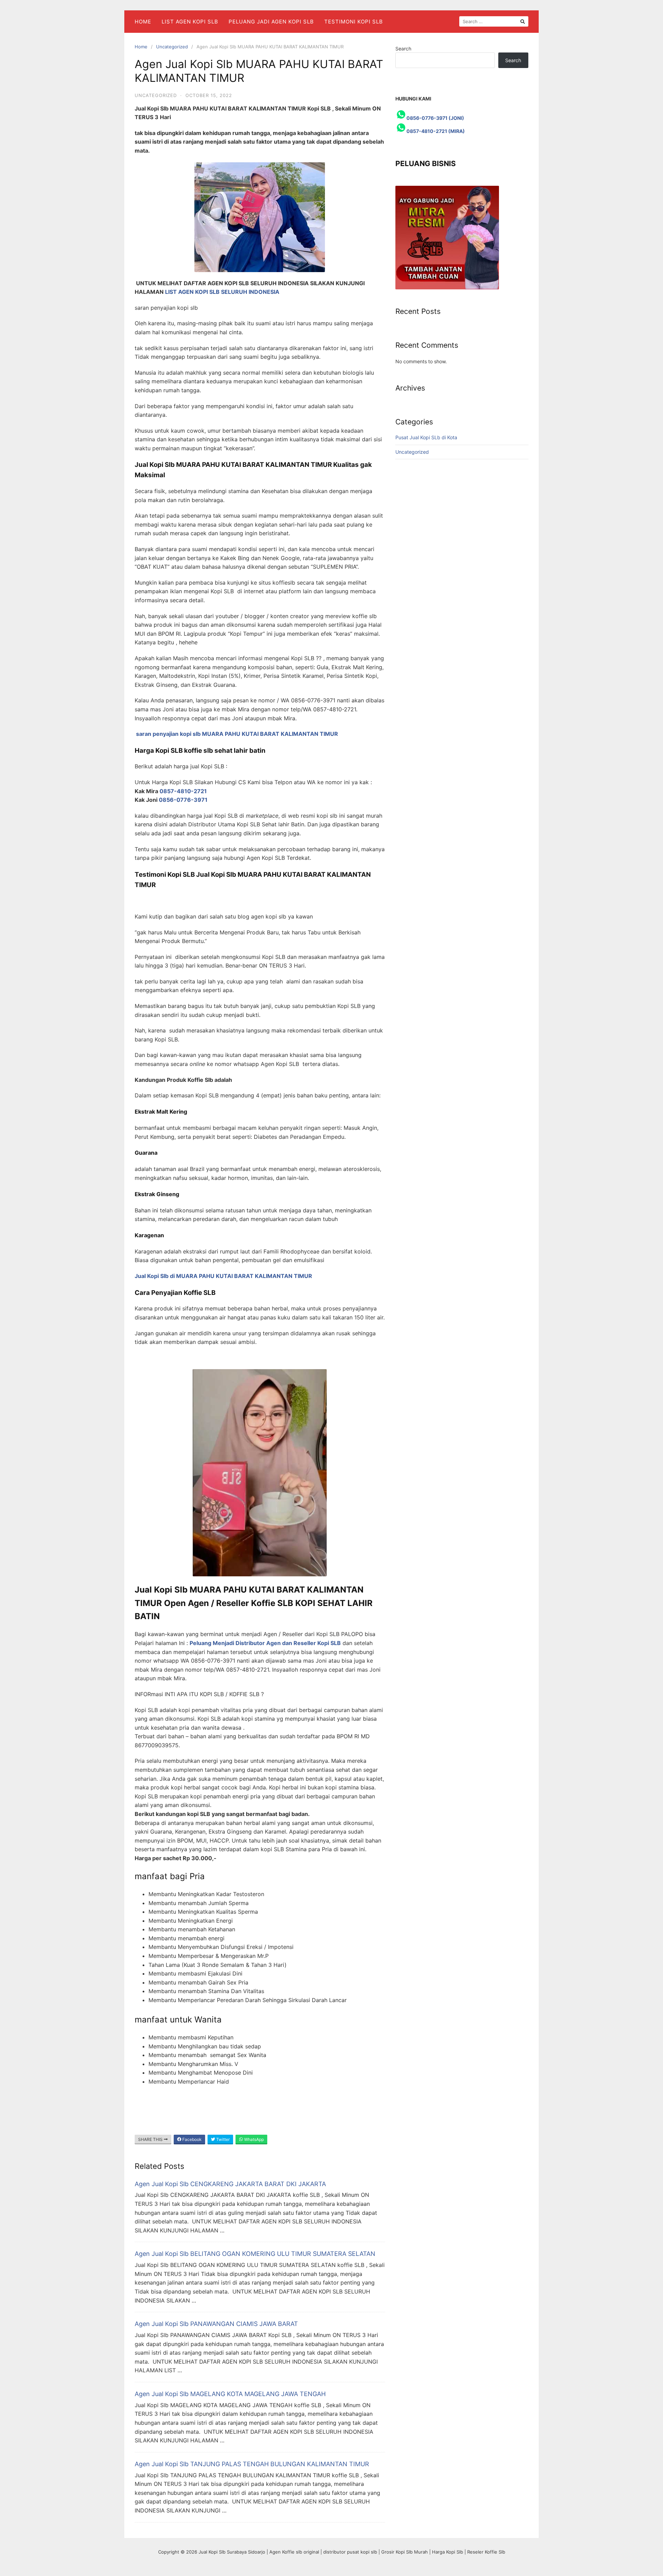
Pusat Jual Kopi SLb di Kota (426, 437)
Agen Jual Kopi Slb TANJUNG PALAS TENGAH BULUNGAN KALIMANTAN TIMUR (252, 2464)
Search (403, 49)
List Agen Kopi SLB (190, 22)
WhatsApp (253, 2139)
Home (143, 22)
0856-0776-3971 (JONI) (435, 118)
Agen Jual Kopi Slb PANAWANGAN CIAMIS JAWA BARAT (216, 2324)
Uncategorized (172, 47)
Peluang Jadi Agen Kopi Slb (271, 22)
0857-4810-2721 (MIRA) (436, 131)
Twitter (222, 2139)
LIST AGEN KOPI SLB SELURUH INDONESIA (222, 292)
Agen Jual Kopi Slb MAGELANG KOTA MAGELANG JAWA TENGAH (230, 2394)
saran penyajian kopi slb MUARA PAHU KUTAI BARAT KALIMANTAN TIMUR (237, 734)
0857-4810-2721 (184, 791)
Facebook (191, 2139)
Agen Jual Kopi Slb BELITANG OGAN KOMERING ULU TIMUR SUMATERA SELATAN (255, 2254)
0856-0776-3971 (183, 800)
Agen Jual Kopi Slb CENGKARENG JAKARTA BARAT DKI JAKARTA (230, 2184)
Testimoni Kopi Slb (354, 22)
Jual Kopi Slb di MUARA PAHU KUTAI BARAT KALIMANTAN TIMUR (223, 1276)
